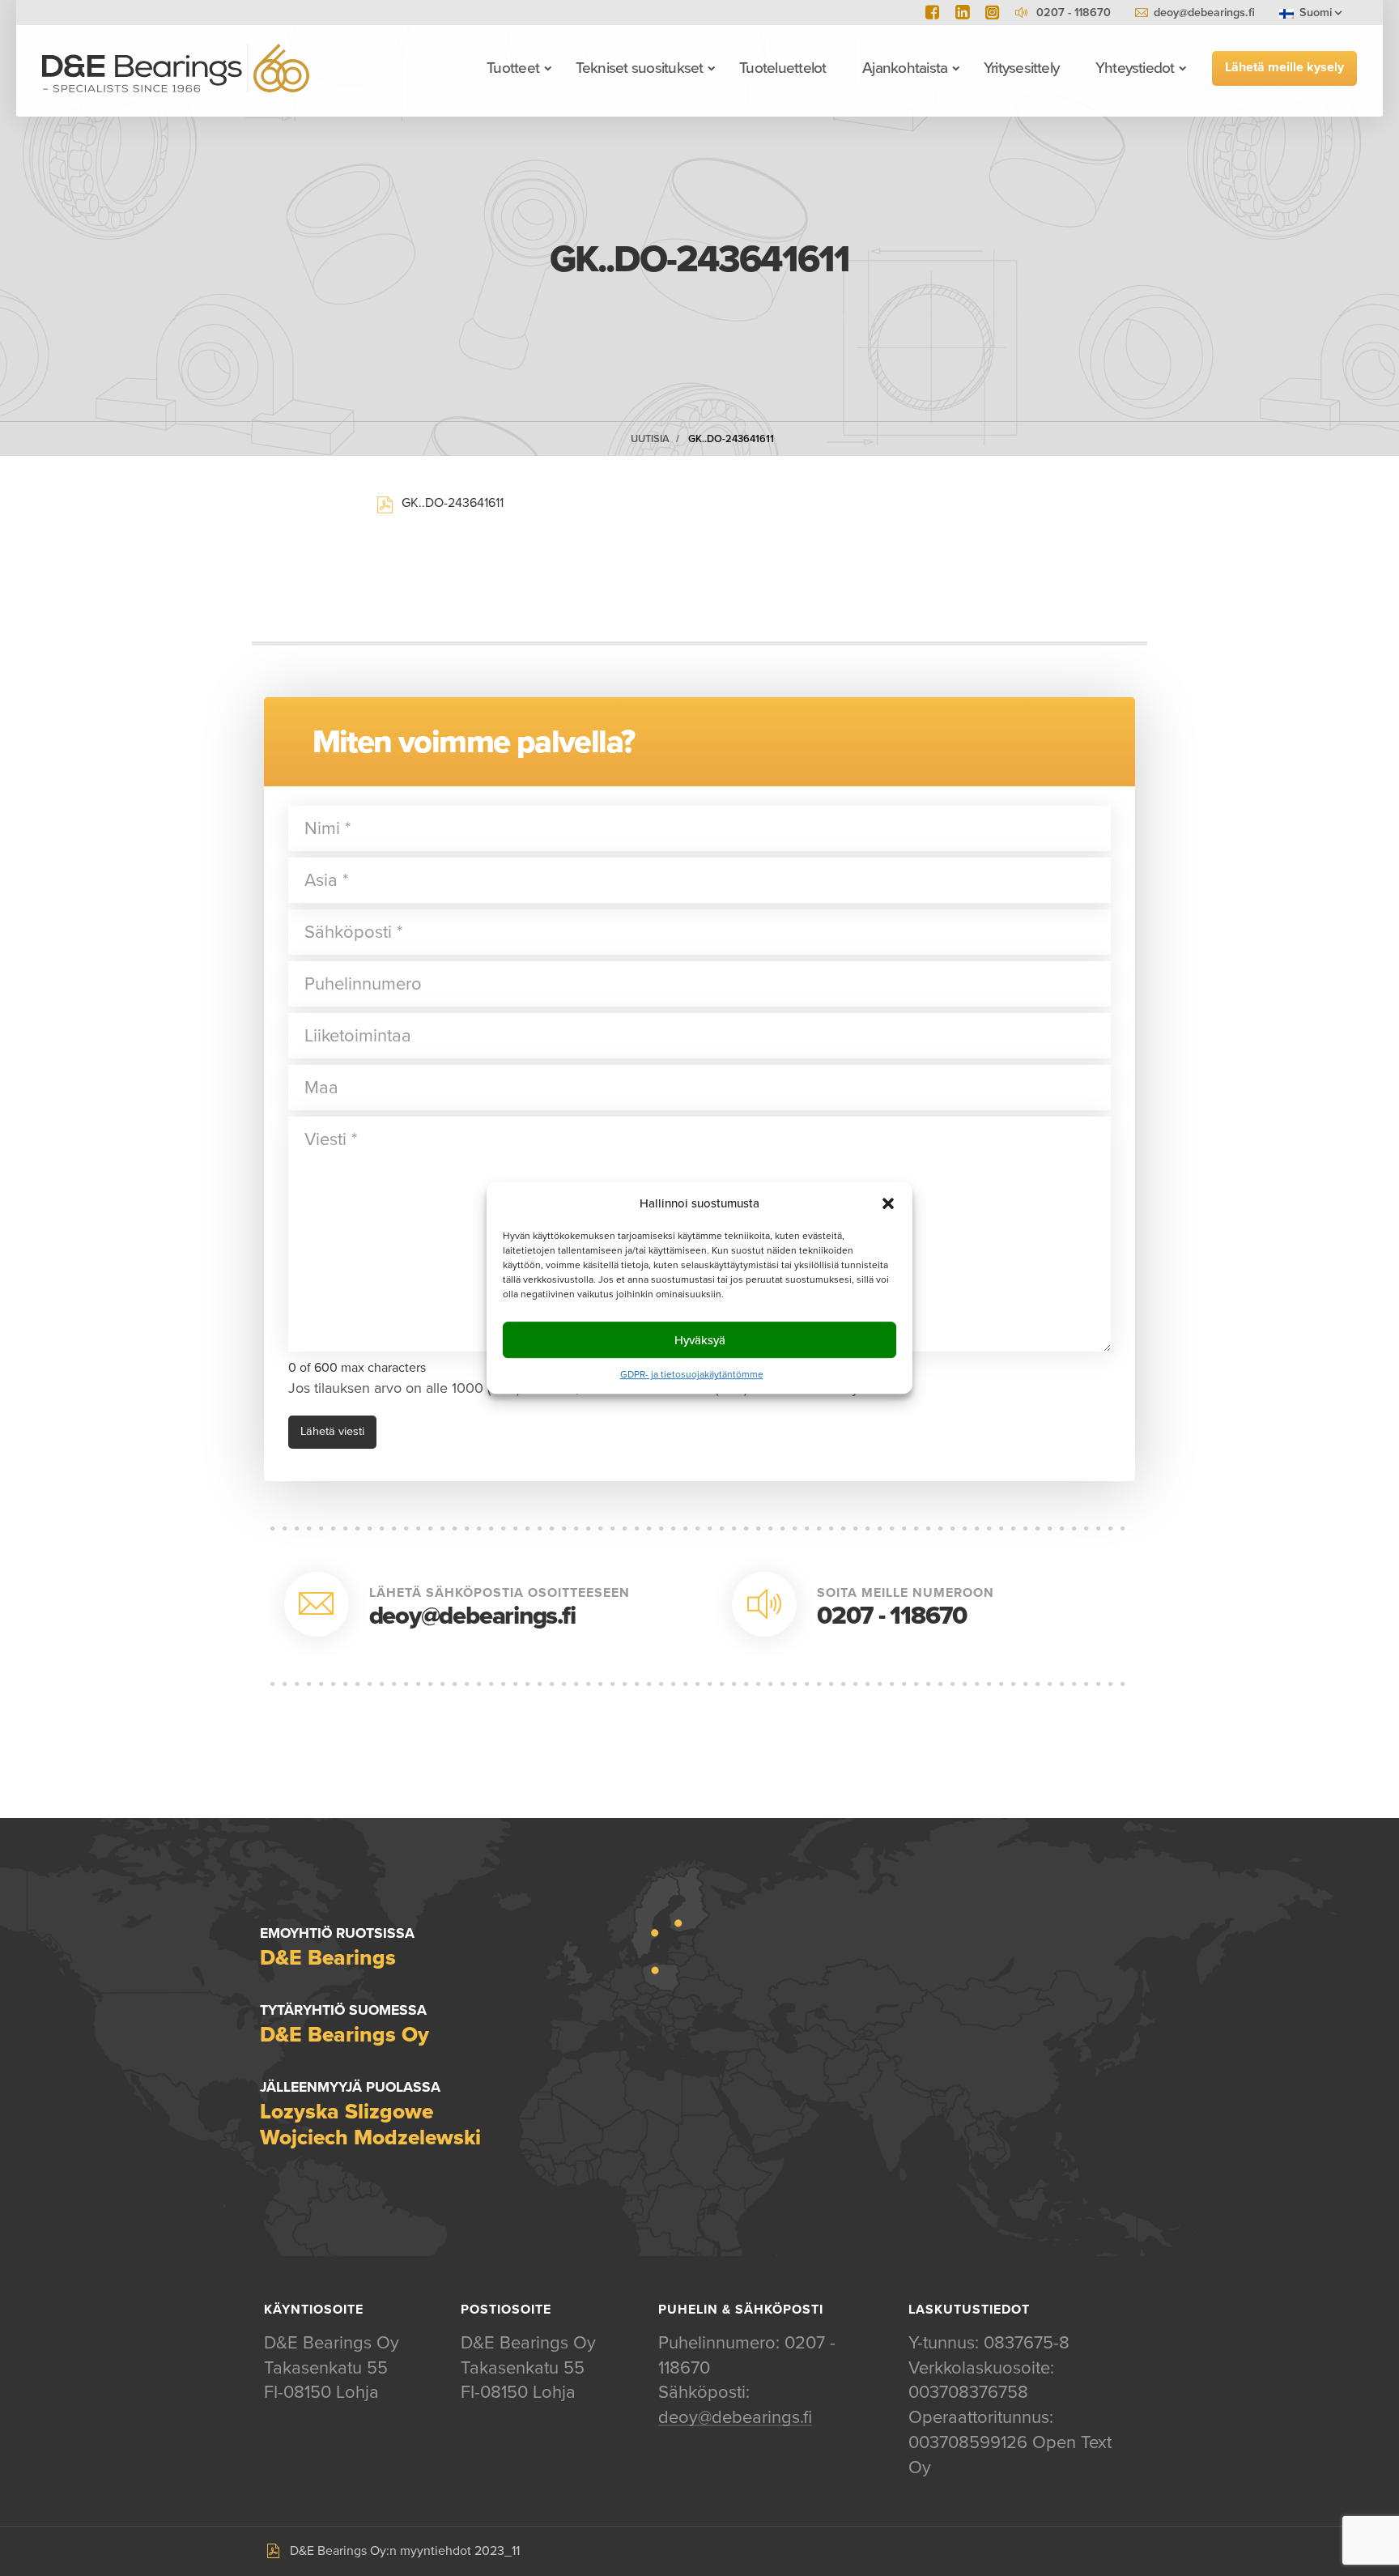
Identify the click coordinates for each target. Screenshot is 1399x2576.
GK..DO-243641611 (731, 439)
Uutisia (650, 439)
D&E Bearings (176, 68)
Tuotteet (513, 68)
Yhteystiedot (1135, 68)
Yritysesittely (1021, 68)
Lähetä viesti (332, 1431)
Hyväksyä (700, 1340)
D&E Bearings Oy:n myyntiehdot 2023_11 (405, 2551)
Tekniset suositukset (640, 68)
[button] (888, 1203)
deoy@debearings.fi (1204, 13)
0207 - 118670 (892, 1616)
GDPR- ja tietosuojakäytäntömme (692, 1374)
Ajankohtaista (905, 68)
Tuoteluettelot (782, 68)
